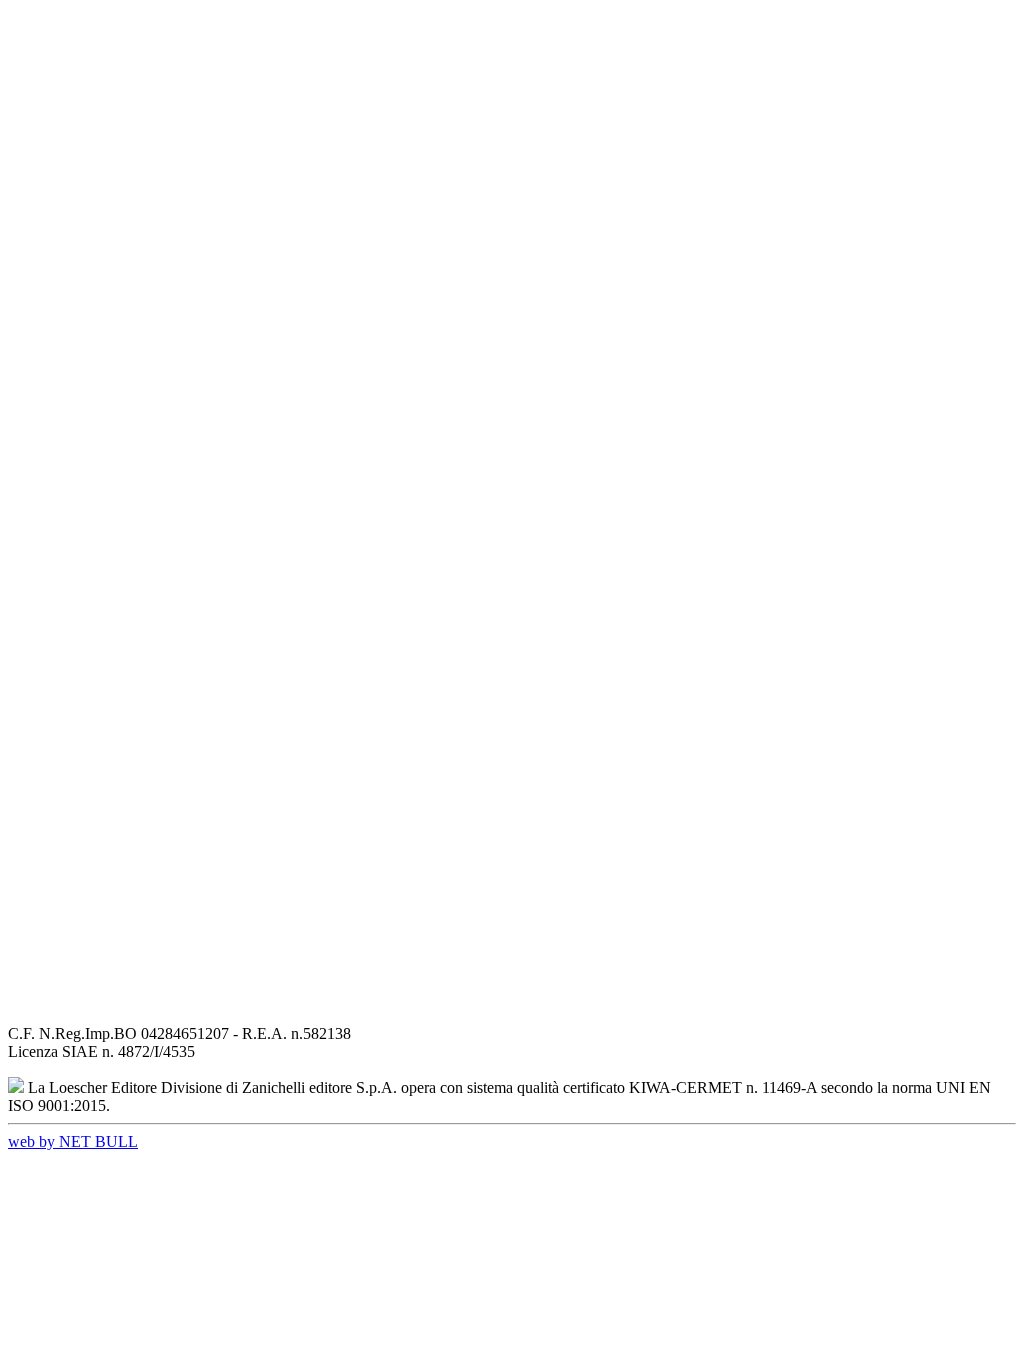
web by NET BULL (73, 1141)
